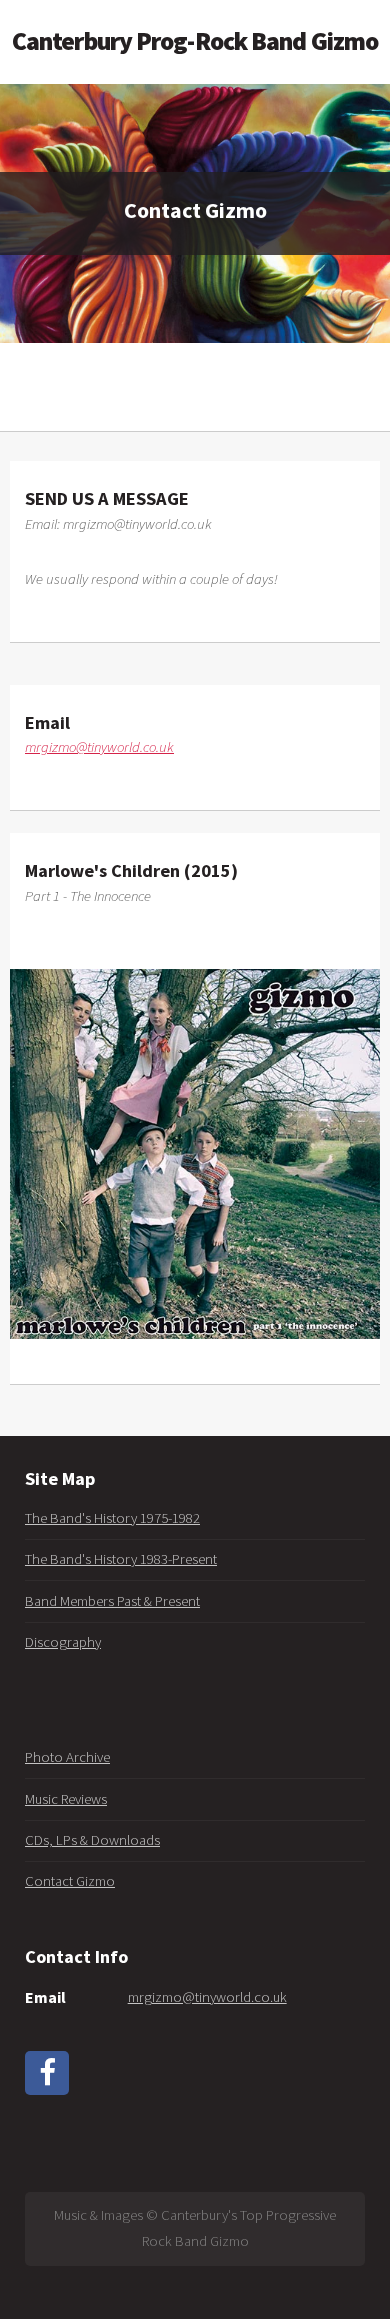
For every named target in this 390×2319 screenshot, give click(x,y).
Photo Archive (67, 1757)
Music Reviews (66, 1799)
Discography (63, 1642)
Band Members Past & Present (112, 1601)
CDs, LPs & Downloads (92, 1840)
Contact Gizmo (70, 1881)
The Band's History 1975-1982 (112, 1518)
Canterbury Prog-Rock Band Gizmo (195, 41)
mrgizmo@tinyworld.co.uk (99, 747)
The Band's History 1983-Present (121, 1559)
